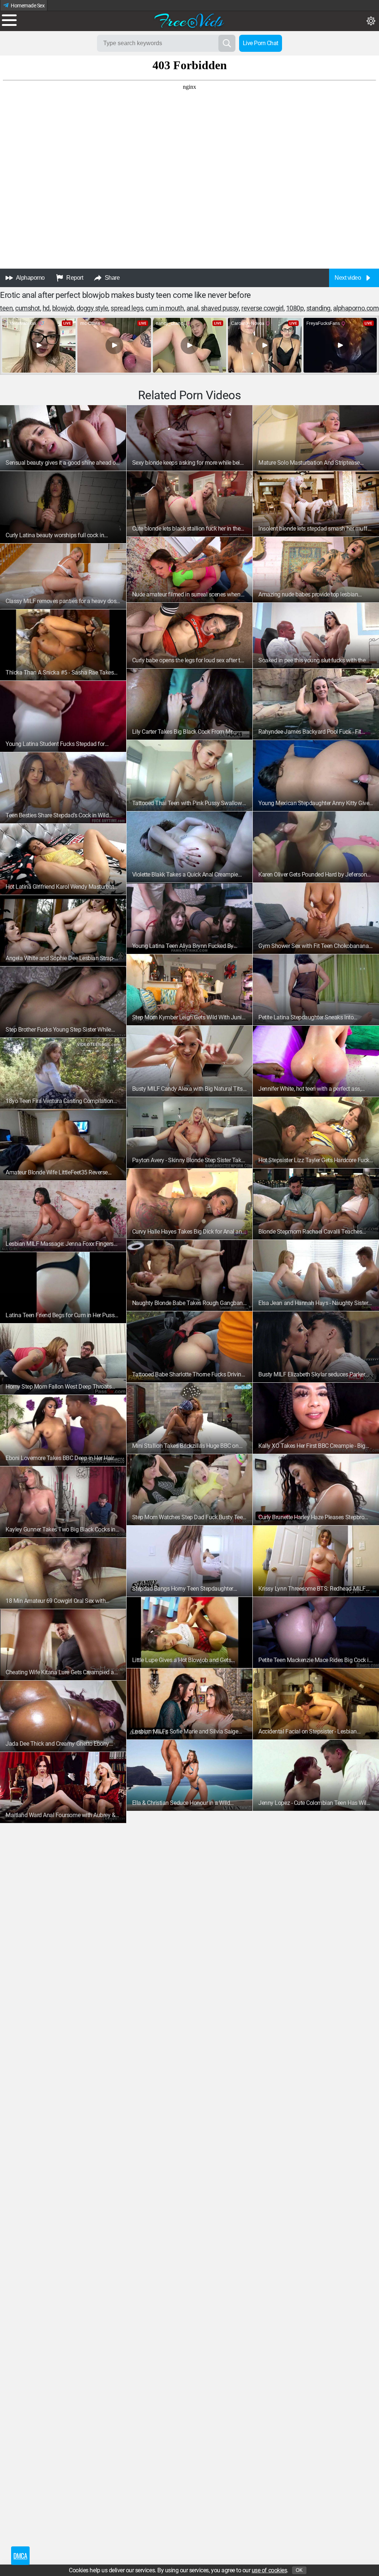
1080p (295, 308)
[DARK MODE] (371, 21)
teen (6, 308)
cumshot (28, 308)
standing (318, 308)
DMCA (20, 2556)
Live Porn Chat (261, 43)
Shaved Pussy (220, 308)
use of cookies (269, 2570)
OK (299, 2570)
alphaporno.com (356, 308)
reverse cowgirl (262, 308)
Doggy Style (93, 308)
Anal (192, 308)
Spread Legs (127, 308)
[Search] (227, 43)
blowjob (63, 308)
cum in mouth (165, 308)
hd (46, 308)
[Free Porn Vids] (189, 20)
